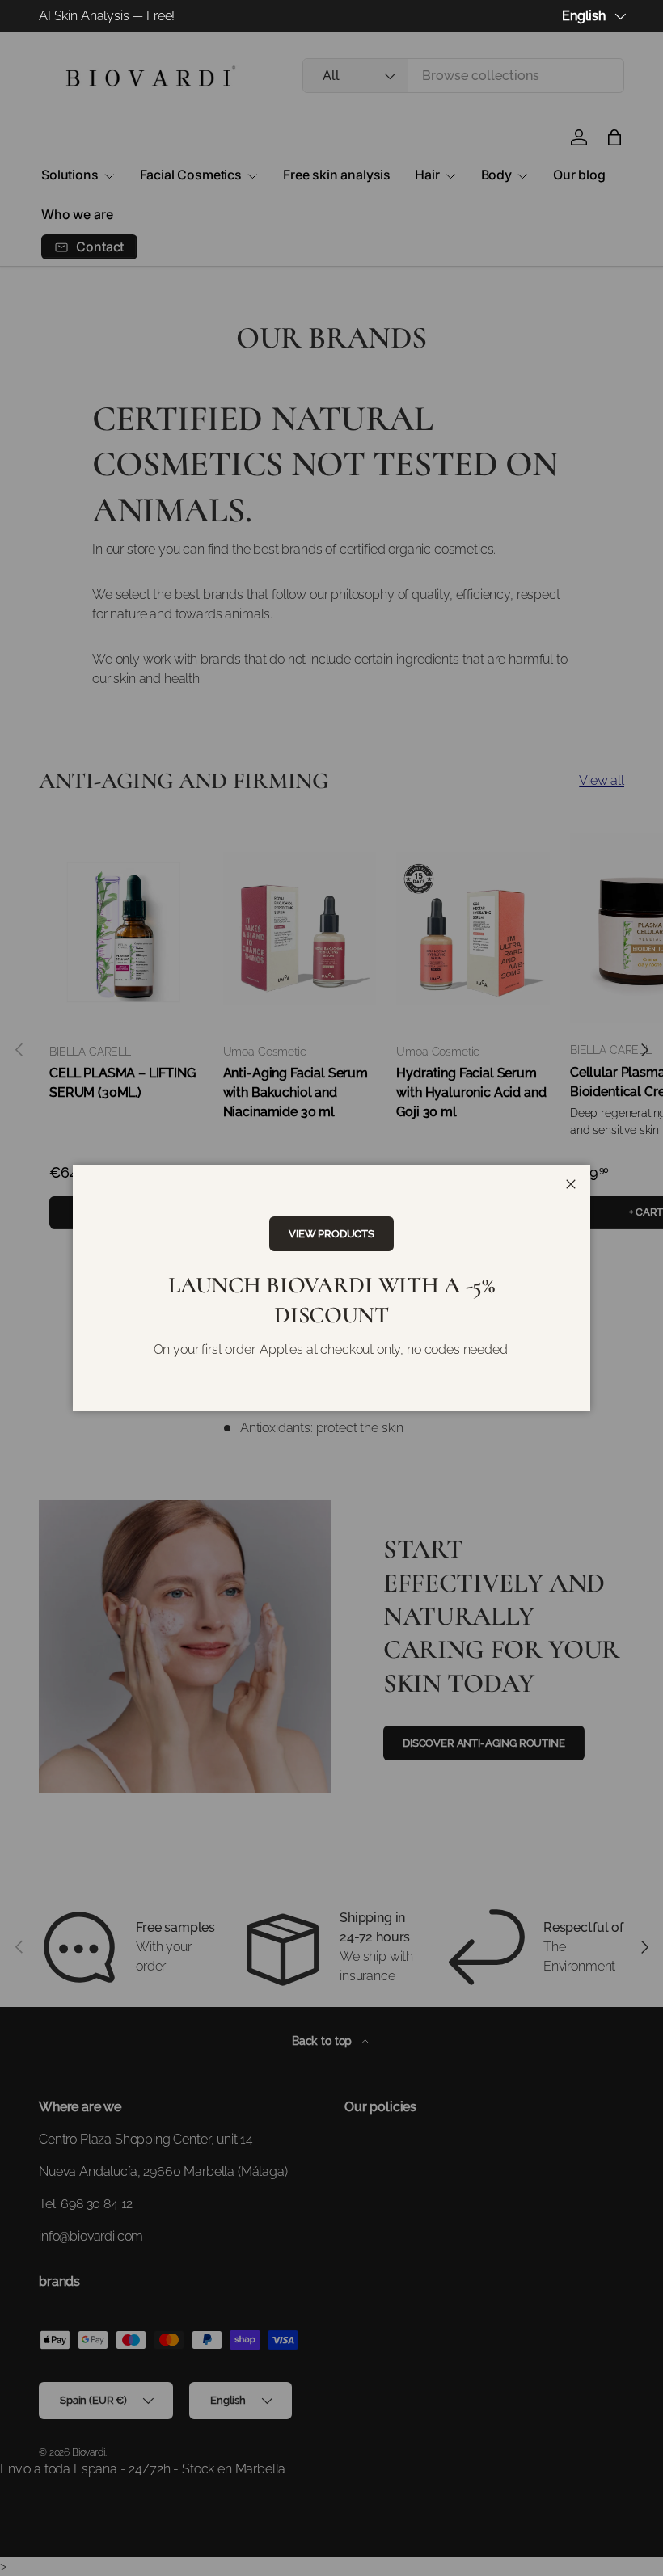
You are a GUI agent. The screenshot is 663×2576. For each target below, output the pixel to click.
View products (331, 1234)
